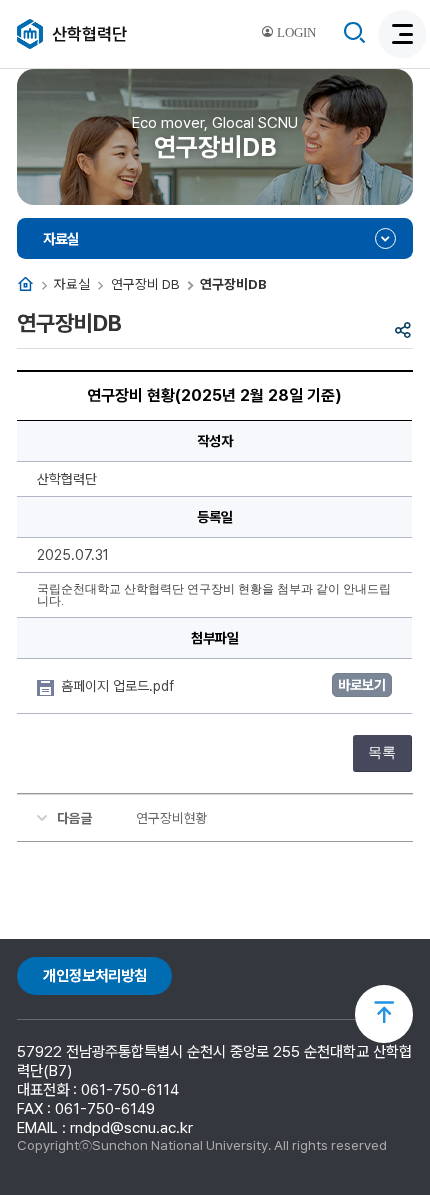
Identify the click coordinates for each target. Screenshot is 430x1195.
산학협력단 (89, 34)
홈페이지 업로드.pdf (119, 686)
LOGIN (295, 33)
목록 (382, 752)
